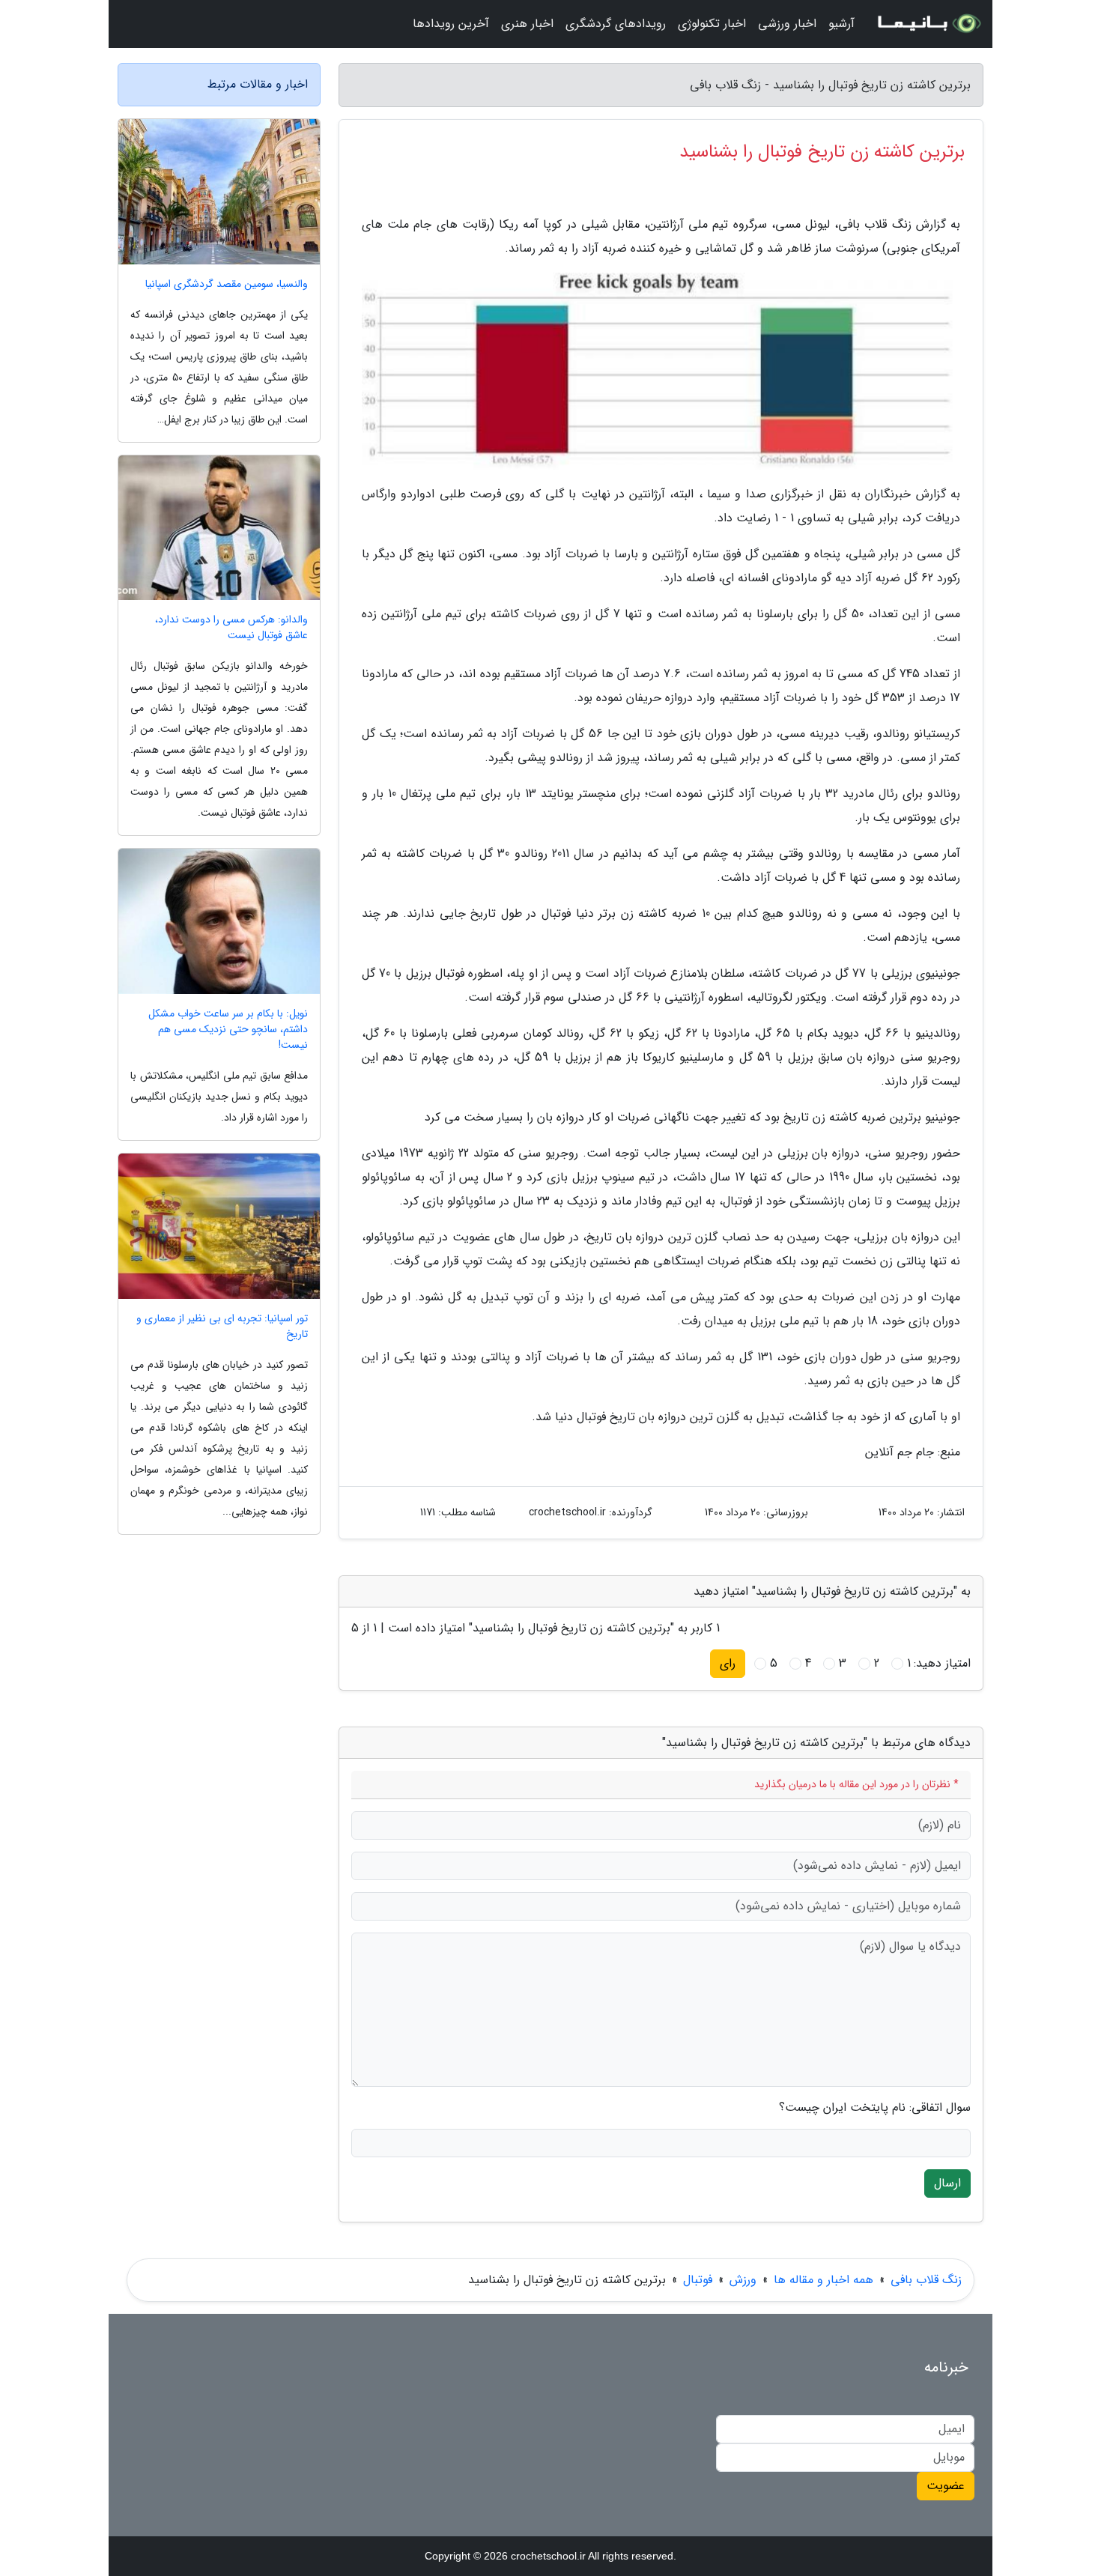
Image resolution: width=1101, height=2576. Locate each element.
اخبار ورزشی (787, 24)
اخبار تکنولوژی (712, 24)
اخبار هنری (527, 24)
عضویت (946, 2486)
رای (728, 1663)
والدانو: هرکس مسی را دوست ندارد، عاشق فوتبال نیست (231, 628)
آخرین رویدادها (451, 24)
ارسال (947, 2183)
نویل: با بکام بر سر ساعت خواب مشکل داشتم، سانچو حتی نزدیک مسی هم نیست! (228, 1030)
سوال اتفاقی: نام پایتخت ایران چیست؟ (875, 2108)
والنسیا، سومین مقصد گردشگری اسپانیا (227, 284)
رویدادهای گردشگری (616, 24)
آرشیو (841, 24)
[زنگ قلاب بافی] (928, 24)
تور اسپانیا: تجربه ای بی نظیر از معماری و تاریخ (222, 1327)
